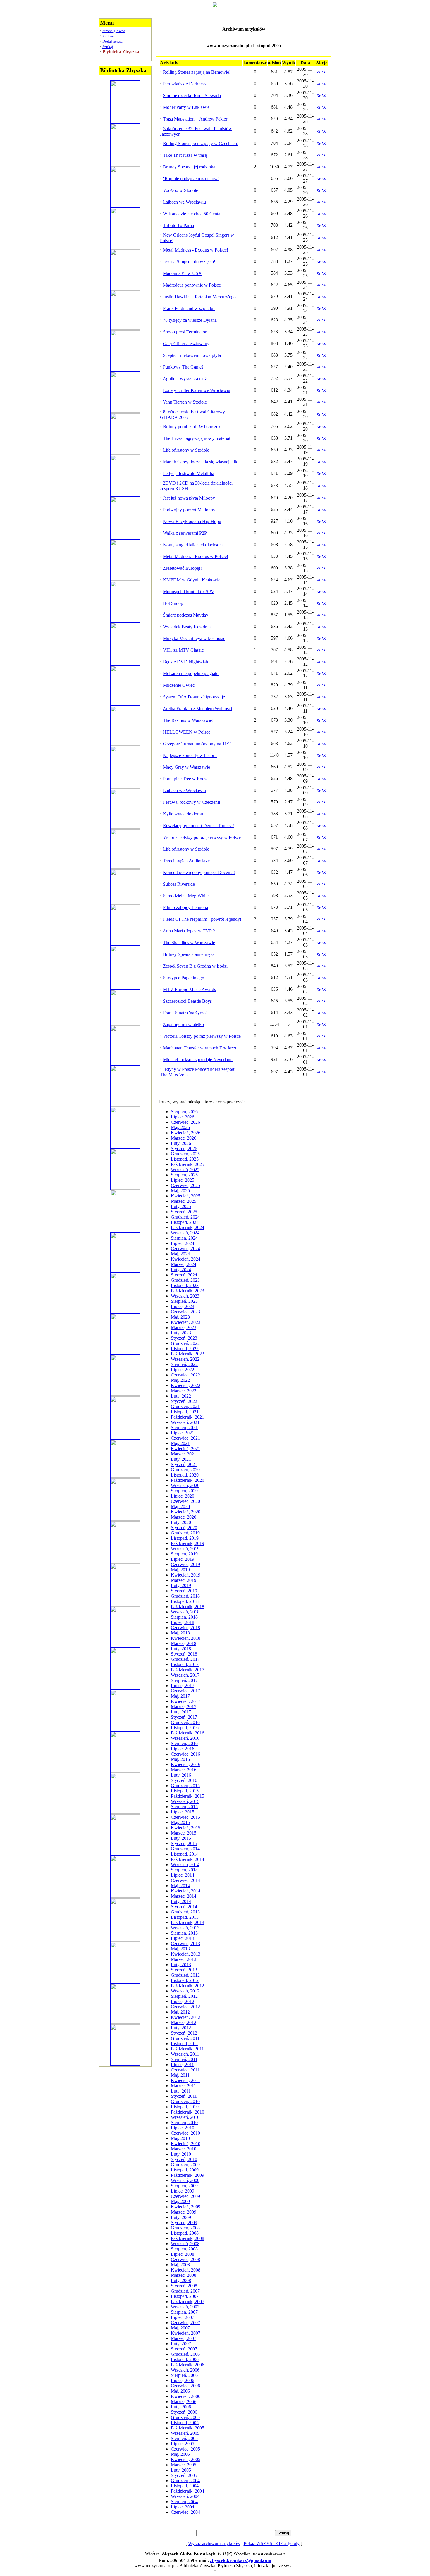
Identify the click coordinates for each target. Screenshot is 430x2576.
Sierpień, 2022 (184, 1364)
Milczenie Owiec (179, 685)
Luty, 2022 (181, 1396)
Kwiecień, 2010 (186, 2144)
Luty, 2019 (181, 1585)
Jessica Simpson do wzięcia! (189, 262)
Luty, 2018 (181, 1649)
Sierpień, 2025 (184, 1175)
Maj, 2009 (180, 2201)
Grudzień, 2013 (185, 1912)
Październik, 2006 (188, 2365)
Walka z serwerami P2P (185, 533)
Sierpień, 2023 (184, 1301)
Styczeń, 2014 (184, 1907)
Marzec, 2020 (184, 1517)
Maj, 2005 (180, 2454)
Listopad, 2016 (185, 1728)
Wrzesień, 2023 (185, 1296)
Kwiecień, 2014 (186, 1891)
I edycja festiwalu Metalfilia (189, 473)
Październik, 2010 (188, 2112)
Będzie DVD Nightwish (185, 662)
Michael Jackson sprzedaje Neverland (198, 1060)
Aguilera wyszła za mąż (185, 379)
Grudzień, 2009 (185, 2165)
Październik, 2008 (188, 2238)
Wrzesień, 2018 (185, 1612)
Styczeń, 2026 (184, 1148)
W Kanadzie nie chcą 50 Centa (192, 214)
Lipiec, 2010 (183, 2128)
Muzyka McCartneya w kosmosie (194, 638)
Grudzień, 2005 (185, 2417)
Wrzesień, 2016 (185, 1738)
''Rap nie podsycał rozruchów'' (191, 179)
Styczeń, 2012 (184, 2033)
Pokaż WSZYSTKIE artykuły (272, 2543)
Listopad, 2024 (185, 1222)
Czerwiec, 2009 (185, 2196)
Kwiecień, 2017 (186, 1701)
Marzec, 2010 (184, 2149)
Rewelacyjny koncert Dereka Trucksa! (198, 826)
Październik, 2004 (188, 2491)
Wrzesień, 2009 (185, 2180)
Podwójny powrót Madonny (189, 510)
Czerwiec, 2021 (185, 1438)
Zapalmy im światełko (183, 1024)
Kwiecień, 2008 (186, 2270)
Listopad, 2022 (185, 1349)
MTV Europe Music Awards (189, 989)
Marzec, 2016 (184, 1770)
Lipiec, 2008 (183, 2254)
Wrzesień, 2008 (185, 2244)
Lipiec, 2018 (183, 1622)
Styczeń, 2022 (184, 1401)
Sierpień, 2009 (184, 2186)
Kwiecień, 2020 (186, 1512)
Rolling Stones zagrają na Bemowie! (197, 72)
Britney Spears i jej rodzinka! (190, 167)
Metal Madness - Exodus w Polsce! (196, 250)
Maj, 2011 (180, 2075)
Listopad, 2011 (185, 2044)
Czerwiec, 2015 (185, 1817)
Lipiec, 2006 (183, 2380)
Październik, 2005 (188, 2428)
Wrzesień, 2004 (185, 2496)
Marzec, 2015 (184, 1833)
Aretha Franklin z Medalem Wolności (197, 709)
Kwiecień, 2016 (186, 1764)
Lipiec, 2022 (183, 1370)
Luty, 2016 (181, 1775)
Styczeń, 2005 (184, 2475)
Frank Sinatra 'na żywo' (185, 1013)
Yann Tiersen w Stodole (185, 402)
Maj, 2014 (180, 1886)
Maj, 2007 (180, 2328)
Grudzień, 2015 (185, 1786)
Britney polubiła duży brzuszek (192, 427)
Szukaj (108, 47)
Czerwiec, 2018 (185, 1628)
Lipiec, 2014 (183, 1875)
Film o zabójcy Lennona (185, 907)
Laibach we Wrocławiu (184, 202)
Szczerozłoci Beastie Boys (187, 1001)
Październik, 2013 (188, 1922)
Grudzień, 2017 (185, 1659)
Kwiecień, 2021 (186, 1449)
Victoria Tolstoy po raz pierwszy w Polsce (202, 837)
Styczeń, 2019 (184, 1591)
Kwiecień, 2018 (186, 1638)
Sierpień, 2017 (184, 1680)
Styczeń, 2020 (184, 1528)
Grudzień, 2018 (185, 1596)
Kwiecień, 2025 (186, 1196)
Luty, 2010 (181, 2154)
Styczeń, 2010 (184, 2159)
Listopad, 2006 (185, 2359)
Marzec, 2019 (184, 1580)
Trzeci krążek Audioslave (186, 861)
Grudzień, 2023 (185, 1280)
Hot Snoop (173, 603)
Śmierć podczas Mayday (186, 615)
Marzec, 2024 (184, 1264)
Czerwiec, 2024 (185, 1249)
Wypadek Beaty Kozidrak (187, 627)
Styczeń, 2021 (184, 1464)
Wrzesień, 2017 (185, 1675)
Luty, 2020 (181, 1522)
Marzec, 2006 (184, 2402)
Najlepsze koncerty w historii (190, 755)
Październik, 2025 (188, 1164)
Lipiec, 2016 (183, 1749)
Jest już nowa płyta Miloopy (189, 498)
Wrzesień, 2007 (185, 2307)
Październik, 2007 (188, 2301)
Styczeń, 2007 (184, 2349)
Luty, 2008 (181, 2280)
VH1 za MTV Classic (183, 650)
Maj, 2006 (180, 2391)
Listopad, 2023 (185, 1285)
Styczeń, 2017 (184, 1717)
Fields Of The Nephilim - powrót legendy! (202, 919)
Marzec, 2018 (184, 1643)
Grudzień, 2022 (185, 1343)
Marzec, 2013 (184, 1959)
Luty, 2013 (181, 1965)
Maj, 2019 (180, 1570)
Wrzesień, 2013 (185, 1928)
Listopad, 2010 (185, 2107)
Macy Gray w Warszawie (186, 767)
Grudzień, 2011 (185, 2038)
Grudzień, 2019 (185, 1533)
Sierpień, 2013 (184, 1933)
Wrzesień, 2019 (185, 1549)
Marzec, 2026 (184, 1138)
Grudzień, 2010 (185, 2101)
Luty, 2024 (181, 1270)
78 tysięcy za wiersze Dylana (190, 320)
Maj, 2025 (180, 1191)
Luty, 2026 (181, 1143)
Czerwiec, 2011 (185, 2070)
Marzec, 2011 (183, 2086)
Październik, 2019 (188, 1543)
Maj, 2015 (180, 1822)
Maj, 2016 (180, 1759)
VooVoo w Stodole (180, 190)
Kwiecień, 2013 (186, 1954)
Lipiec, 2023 (183, 1306)
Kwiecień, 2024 (186, 1259)
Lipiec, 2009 (183, 2191)
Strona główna (114, 31)
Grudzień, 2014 (185, 1849)
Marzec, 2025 (184, 1201)
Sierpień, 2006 (184, 2375)
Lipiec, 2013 (183, 1938)
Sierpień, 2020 (184, 1491)
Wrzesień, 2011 (185, 2054)
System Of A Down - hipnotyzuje (194, 697)
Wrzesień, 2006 (185, 2370)
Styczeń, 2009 (184, 2223)
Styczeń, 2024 (184, 1275)
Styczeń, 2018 (184, 1654)
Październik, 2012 (188, 1986)
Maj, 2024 (180, 1254)
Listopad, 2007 (185, 2296)
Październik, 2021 (188, 1417)
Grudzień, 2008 (185, 2228)
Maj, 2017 (180, 1696)
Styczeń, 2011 (184, 2096)
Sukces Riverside (179, 884)
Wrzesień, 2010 (185, 2117)
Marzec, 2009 (184, 2212)
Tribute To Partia (178, 225)
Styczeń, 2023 (184, 1338)
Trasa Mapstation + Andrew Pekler (195, 119)
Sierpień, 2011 (184, 2059)
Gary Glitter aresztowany (186, 344)
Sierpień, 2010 (184, 2122)
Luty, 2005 (181, 2470)
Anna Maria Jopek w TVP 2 (189, 931)
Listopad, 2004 (185, 2486)
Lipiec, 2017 (183, 1686)
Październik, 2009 (188, 2175)
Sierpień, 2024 (184, 1238)
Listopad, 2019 (185, 1538)
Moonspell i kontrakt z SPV (189, 592)
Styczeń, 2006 (184, 2412)
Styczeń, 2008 (184, 2286)
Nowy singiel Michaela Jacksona (193, 545)
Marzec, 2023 (184, 1327)
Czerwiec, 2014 (185, 1880)
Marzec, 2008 (184, 2275)
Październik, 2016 (188, 1733)
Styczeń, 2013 (184, 1970)
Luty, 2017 (181, 1712)
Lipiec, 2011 (182, 2065)
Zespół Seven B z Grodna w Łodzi (195, 966)
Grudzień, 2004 (185, 2481)
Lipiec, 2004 (183, 2507)
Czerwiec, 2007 (185, 2323)
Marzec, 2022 (184, 1391)
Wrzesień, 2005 (185, 2433)
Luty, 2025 (181, 1206)
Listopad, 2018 (185, 1601)
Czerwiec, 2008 (185, 2259)
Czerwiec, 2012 (185, 2007)
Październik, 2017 (188, 1670)
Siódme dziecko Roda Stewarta (192, 95)
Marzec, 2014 (184, 1896)
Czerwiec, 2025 (185, 1185)
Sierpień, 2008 (184, 2249)
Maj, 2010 (180, 2138)
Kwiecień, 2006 (186, 2396)
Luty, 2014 (181, 1901)
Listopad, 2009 (185, 2170)
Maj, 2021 (180, 1443)
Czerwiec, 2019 (185, 1564)
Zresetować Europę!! (182, 568)
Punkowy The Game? (183, 367)
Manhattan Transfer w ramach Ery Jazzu (200, 1048)
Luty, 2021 (181, 1459)
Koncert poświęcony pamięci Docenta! (199, 872)
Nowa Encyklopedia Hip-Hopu (192, 521)
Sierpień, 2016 (184, 1743)
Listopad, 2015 (185, 1791)
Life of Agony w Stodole (186, 450)
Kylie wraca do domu (183, 814)
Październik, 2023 (188, 1291)
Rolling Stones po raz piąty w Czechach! (201, 143)
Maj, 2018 (180, 1633)
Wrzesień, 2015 (185, 1801)
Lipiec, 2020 (183, 1496)
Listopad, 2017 (185, 1664)
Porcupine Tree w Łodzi (185, 779)
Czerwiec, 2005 (185, 2449)
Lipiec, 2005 (183, 2444)
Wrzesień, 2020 (185, 1485)
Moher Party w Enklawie (186, 107)
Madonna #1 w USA (182, 273)
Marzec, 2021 (184, 1454)
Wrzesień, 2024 (185, 1233)
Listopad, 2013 (185, 1917)
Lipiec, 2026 (183, 1117)
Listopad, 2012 (185, 1980)
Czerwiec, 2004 (185, 2512)
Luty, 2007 (181, 2344)
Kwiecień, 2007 (186, 2333)
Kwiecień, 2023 (186, 1322)
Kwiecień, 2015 (186, 1828)
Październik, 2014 (188, 1859)
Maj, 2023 (180, 1317)
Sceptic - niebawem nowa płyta (192, 355)
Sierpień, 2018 (184, 1617)
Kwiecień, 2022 (186, 1385)
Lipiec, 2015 (183, 1812)
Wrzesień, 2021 (185, 1422)
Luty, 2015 (181, 1838)
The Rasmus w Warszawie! (188, 720)
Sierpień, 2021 (184, 1428)
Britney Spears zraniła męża (189, 954)
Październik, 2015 (188, 1796)
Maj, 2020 (180, 1506)
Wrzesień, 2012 (185, 1991)
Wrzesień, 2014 (185, 1865)
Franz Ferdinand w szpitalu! (189, 308)
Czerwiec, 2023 (185, 1312)
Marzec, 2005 (184, 2465)
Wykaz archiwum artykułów (214, 2543)
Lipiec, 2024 (183, 1243)
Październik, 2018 (188, 1607)
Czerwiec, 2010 (185, 2133)
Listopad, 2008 (185, 2233)
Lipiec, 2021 (183, 1433)
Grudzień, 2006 (185, 2354)
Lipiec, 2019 (183, 1559)
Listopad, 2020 (185, 1475)
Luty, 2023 (181, 1333)
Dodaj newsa (112, 41)
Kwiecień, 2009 (186, 2207)
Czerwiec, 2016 (185, 1754)
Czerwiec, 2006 (185, 2386)
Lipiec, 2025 (183, 1180)
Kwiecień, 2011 (185, 2080)
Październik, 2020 (188, 1480)
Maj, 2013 (180, 1949)
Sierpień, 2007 (184, 2312)
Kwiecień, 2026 (186, 1133)
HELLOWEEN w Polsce (187, 732)
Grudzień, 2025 (185, 1154)
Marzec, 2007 (184, 2338)
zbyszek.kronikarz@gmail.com (241, 2560)
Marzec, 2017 (184, 1707)
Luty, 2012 (181, 2028)
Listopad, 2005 (185, 2423)
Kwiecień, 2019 (186, 1575)
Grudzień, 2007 (185, 2291)
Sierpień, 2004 (184, 2502)
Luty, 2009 (181, 2217)
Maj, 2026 (180, 1127)
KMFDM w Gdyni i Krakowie (192, 580)
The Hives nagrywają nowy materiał (197, 438)
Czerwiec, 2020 (185, 1501)
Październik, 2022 (188, 1354)
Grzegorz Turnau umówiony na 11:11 (198, 744)
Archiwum (110, 36)
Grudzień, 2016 (185, 1722)
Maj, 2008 (180, 2265)
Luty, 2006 (181, 2407)
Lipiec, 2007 (183, 2317)
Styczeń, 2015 (184, 1843)
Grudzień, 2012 (185, 1975)
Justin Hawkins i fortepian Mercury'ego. (200, 297)
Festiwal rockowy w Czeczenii (191, 802)
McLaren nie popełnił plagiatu (191, 673)
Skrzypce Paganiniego (184, 978)
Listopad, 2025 (185, 1159)
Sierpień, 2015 (184, 1807)
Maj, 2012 (180, 2012)
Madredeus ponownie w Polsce (192, 285)
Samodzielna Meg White (186, 896)
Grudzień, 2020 (185, 1470)
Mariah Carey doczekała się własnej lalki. (201, 462)
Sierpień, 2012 (184, 1996)
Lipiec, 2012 (183, 2001)
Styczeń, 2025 (184, 1212)
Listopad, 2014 (185, 1854)
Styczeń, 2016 (184, 1780)
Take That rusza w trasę (185, 155)
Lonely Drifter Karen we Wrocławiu (197, 390)
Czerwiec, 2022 (185, 1375)
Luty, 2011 (181, 2091)
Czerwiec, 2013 (185, 1943)
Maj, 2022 (180, 1380)
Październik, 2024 (188, 1227)
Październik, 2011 (187, 2049)
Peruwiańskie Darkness (185, 84)
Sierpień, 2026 (184, 1112)
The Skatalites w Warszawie (189, 943)
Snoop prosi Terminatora (186, 332)
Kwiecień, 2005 (186, 2459)
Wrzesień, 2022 (185, 1359)
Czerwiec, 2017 (185, 1691)
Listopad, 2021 (185, 1412)
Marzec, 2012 (184, 2022)
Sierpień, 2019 (184, 1554)
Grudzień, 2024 (185, 1217)
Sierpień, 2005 (184, 2438)
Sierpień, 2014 (184, 1870)
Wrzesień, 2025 (185, 1170)
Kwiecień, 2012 (186, 2017)
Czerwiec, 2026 (185, 1122)
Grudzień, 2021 (185, 1406)
